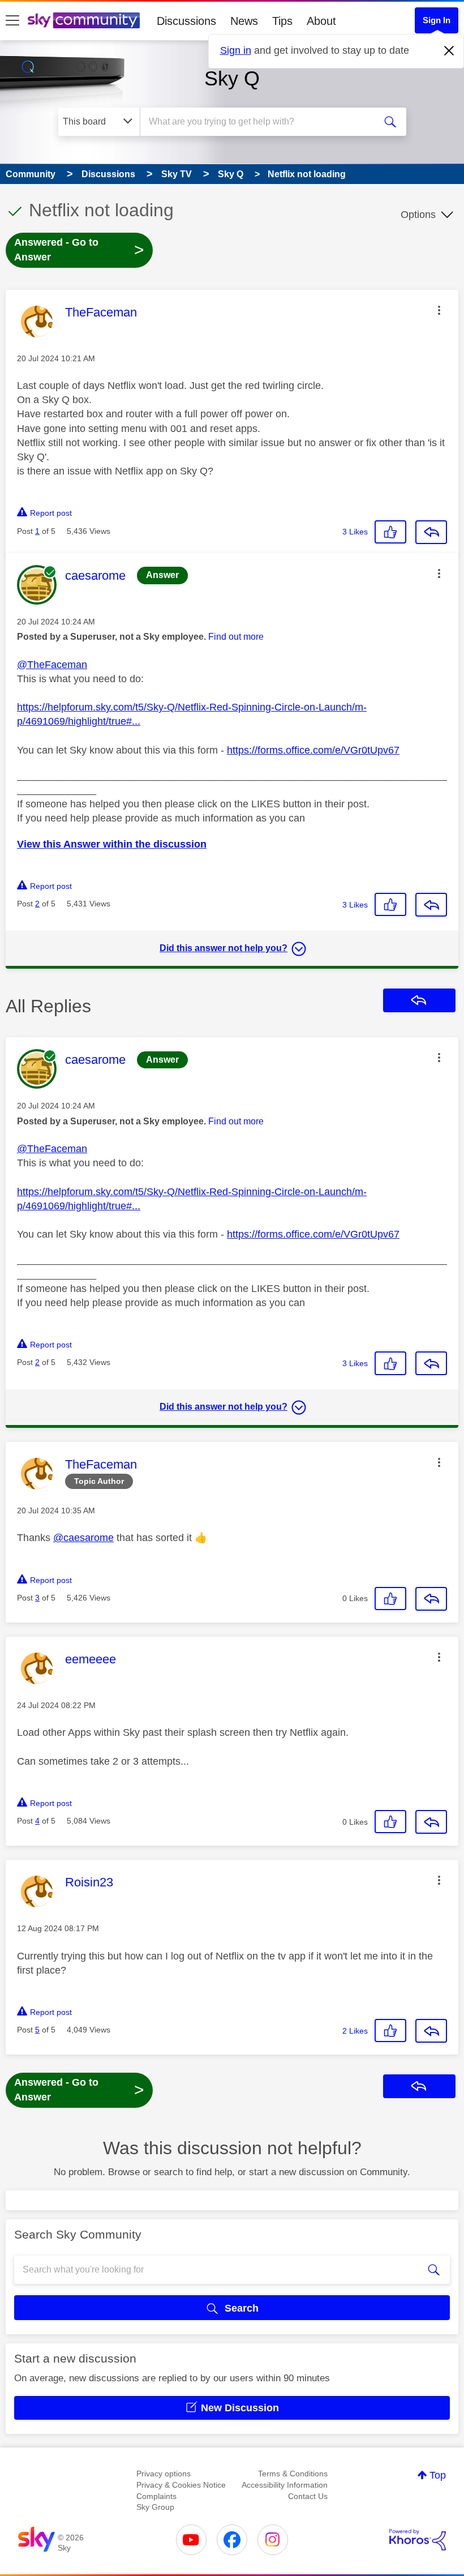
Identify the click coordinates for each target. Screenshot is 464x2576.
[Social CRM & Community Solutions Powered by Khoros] (418, 2540)
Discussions (186, 21)
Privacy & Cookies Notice (181, 2485)
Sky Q (232, 78)
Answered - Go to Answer (79, 250)
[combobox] (260, 122)
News (244, 21)
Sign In (437, 20)
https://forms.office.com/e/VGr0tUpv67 (313, 750)
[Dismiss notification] (449, 51)
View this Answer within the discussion (112, 844)
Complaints (156, 2496)
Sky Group (155, 2507)
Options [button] (418, 215)
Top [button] (438, 2475)
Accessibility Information (285, 2485)
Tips (282, 21)
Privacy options (164, 2474)
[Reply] (431, 532)
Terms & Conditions (293, 2474)
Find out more (236, 637)
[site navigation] (12, 21)
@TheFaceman (52, 665)
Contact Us (308, 2496)
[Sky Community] (84, 20)
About (321, 21)
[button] (439, 310)
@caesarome (83, 1538)
